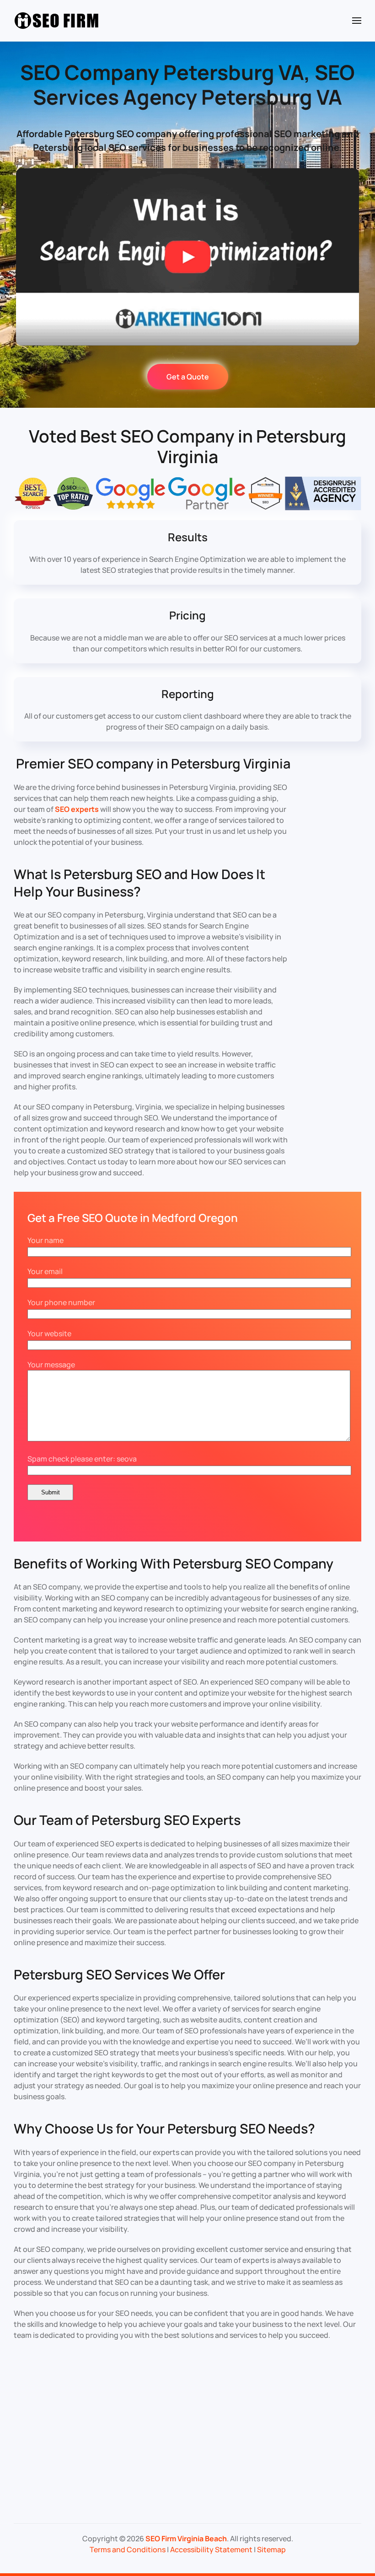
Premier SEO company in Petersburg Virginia (153, 763)
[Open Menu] (357, 21)
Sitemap (271, 2549)
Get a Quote (188, 377)
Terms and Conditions (128, 2549)
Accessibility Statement (211, 2549)
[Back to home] (57, 21)
